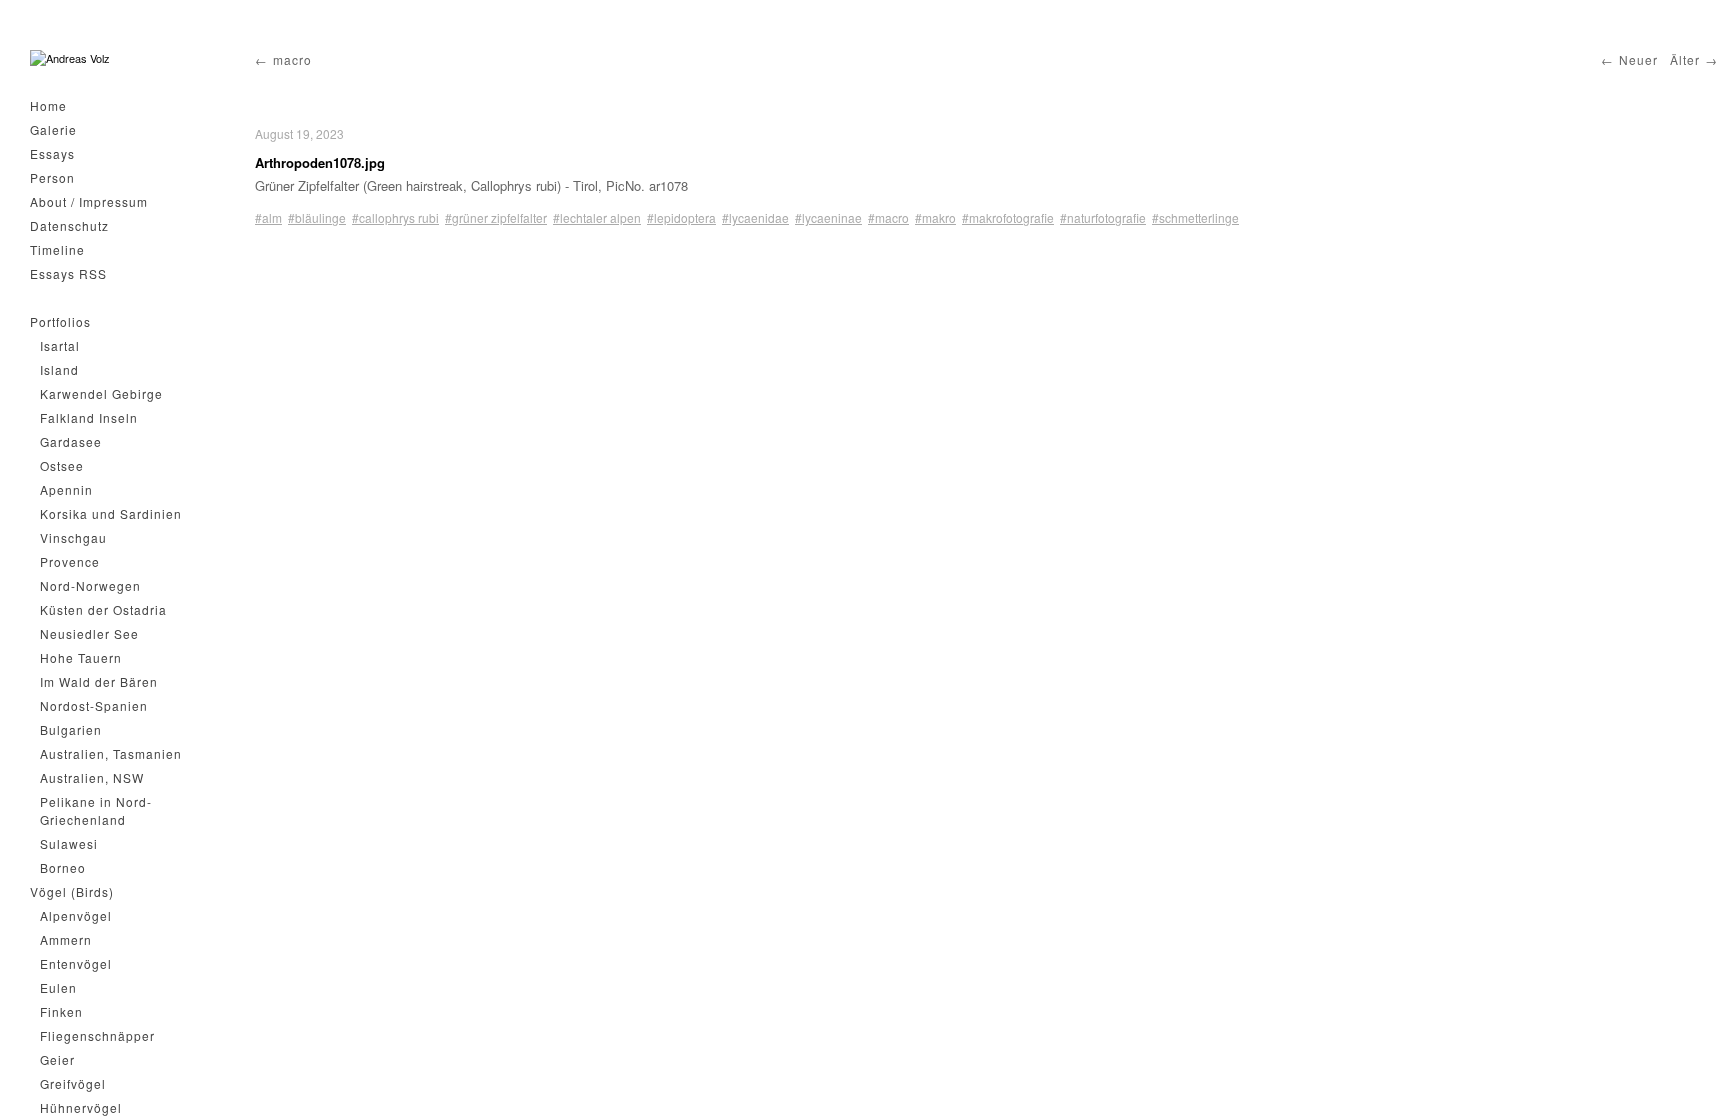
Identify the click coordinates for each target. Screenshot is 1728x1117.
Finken (61, 1011)
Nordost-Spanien (94, 705)
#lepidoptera (681, 217)
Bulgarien (71, 729)
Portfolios (60, 321)
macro (292, 59)
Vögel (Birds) (72, 891)
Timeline (57, 249)
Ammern (66, 939)
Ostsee (62, 465)
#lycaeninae (828, 217)
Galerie (53, 129)
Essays (52, 153)
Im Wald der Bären (99, 681)
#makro (935, 217)
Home (48, 105)
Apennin (66, 489)
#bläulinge (317, 217)
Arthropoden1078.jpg (320, 162)
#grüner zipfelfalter (496, 217)
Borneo (63, 867)
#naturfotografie (1103, 217)
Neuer (1638, 59)
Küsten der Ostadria (103, 609)
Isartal (60, 345)
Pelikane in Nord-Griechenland (96, 810)
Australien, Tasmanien (111, 753)
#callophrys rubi (395, 217)
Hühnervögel (81, 1107)
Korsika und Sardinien (111, 513)
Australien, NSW (92, 777)
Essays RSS (68, 273)
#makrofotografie (1008, 217)
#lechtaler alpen (597, 217)
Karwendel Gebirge (101, 393)
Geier (57, 1059)
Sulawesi (69, 843)
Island (59, 369)
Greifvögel (73, 1083)
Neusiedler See (89, 633)
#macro (888, 217)
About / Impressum (89, 201)
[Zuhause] (70, 58)
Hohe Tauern (81, 657)
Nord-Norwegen (90, 585)
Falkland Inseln (89, 417)
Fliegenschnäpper (97, 1035)
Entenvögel (76, 963)
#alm (268, 217)
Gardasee (71, 441)
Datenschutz (69, 225)
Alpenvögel (76, 915)
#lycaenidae (755, 217)
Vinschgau (73, 537)
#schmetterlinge (1195, 217)
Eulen (58, 987)
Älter (1685, 59)
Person (52, 177)
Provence (70, 561)
